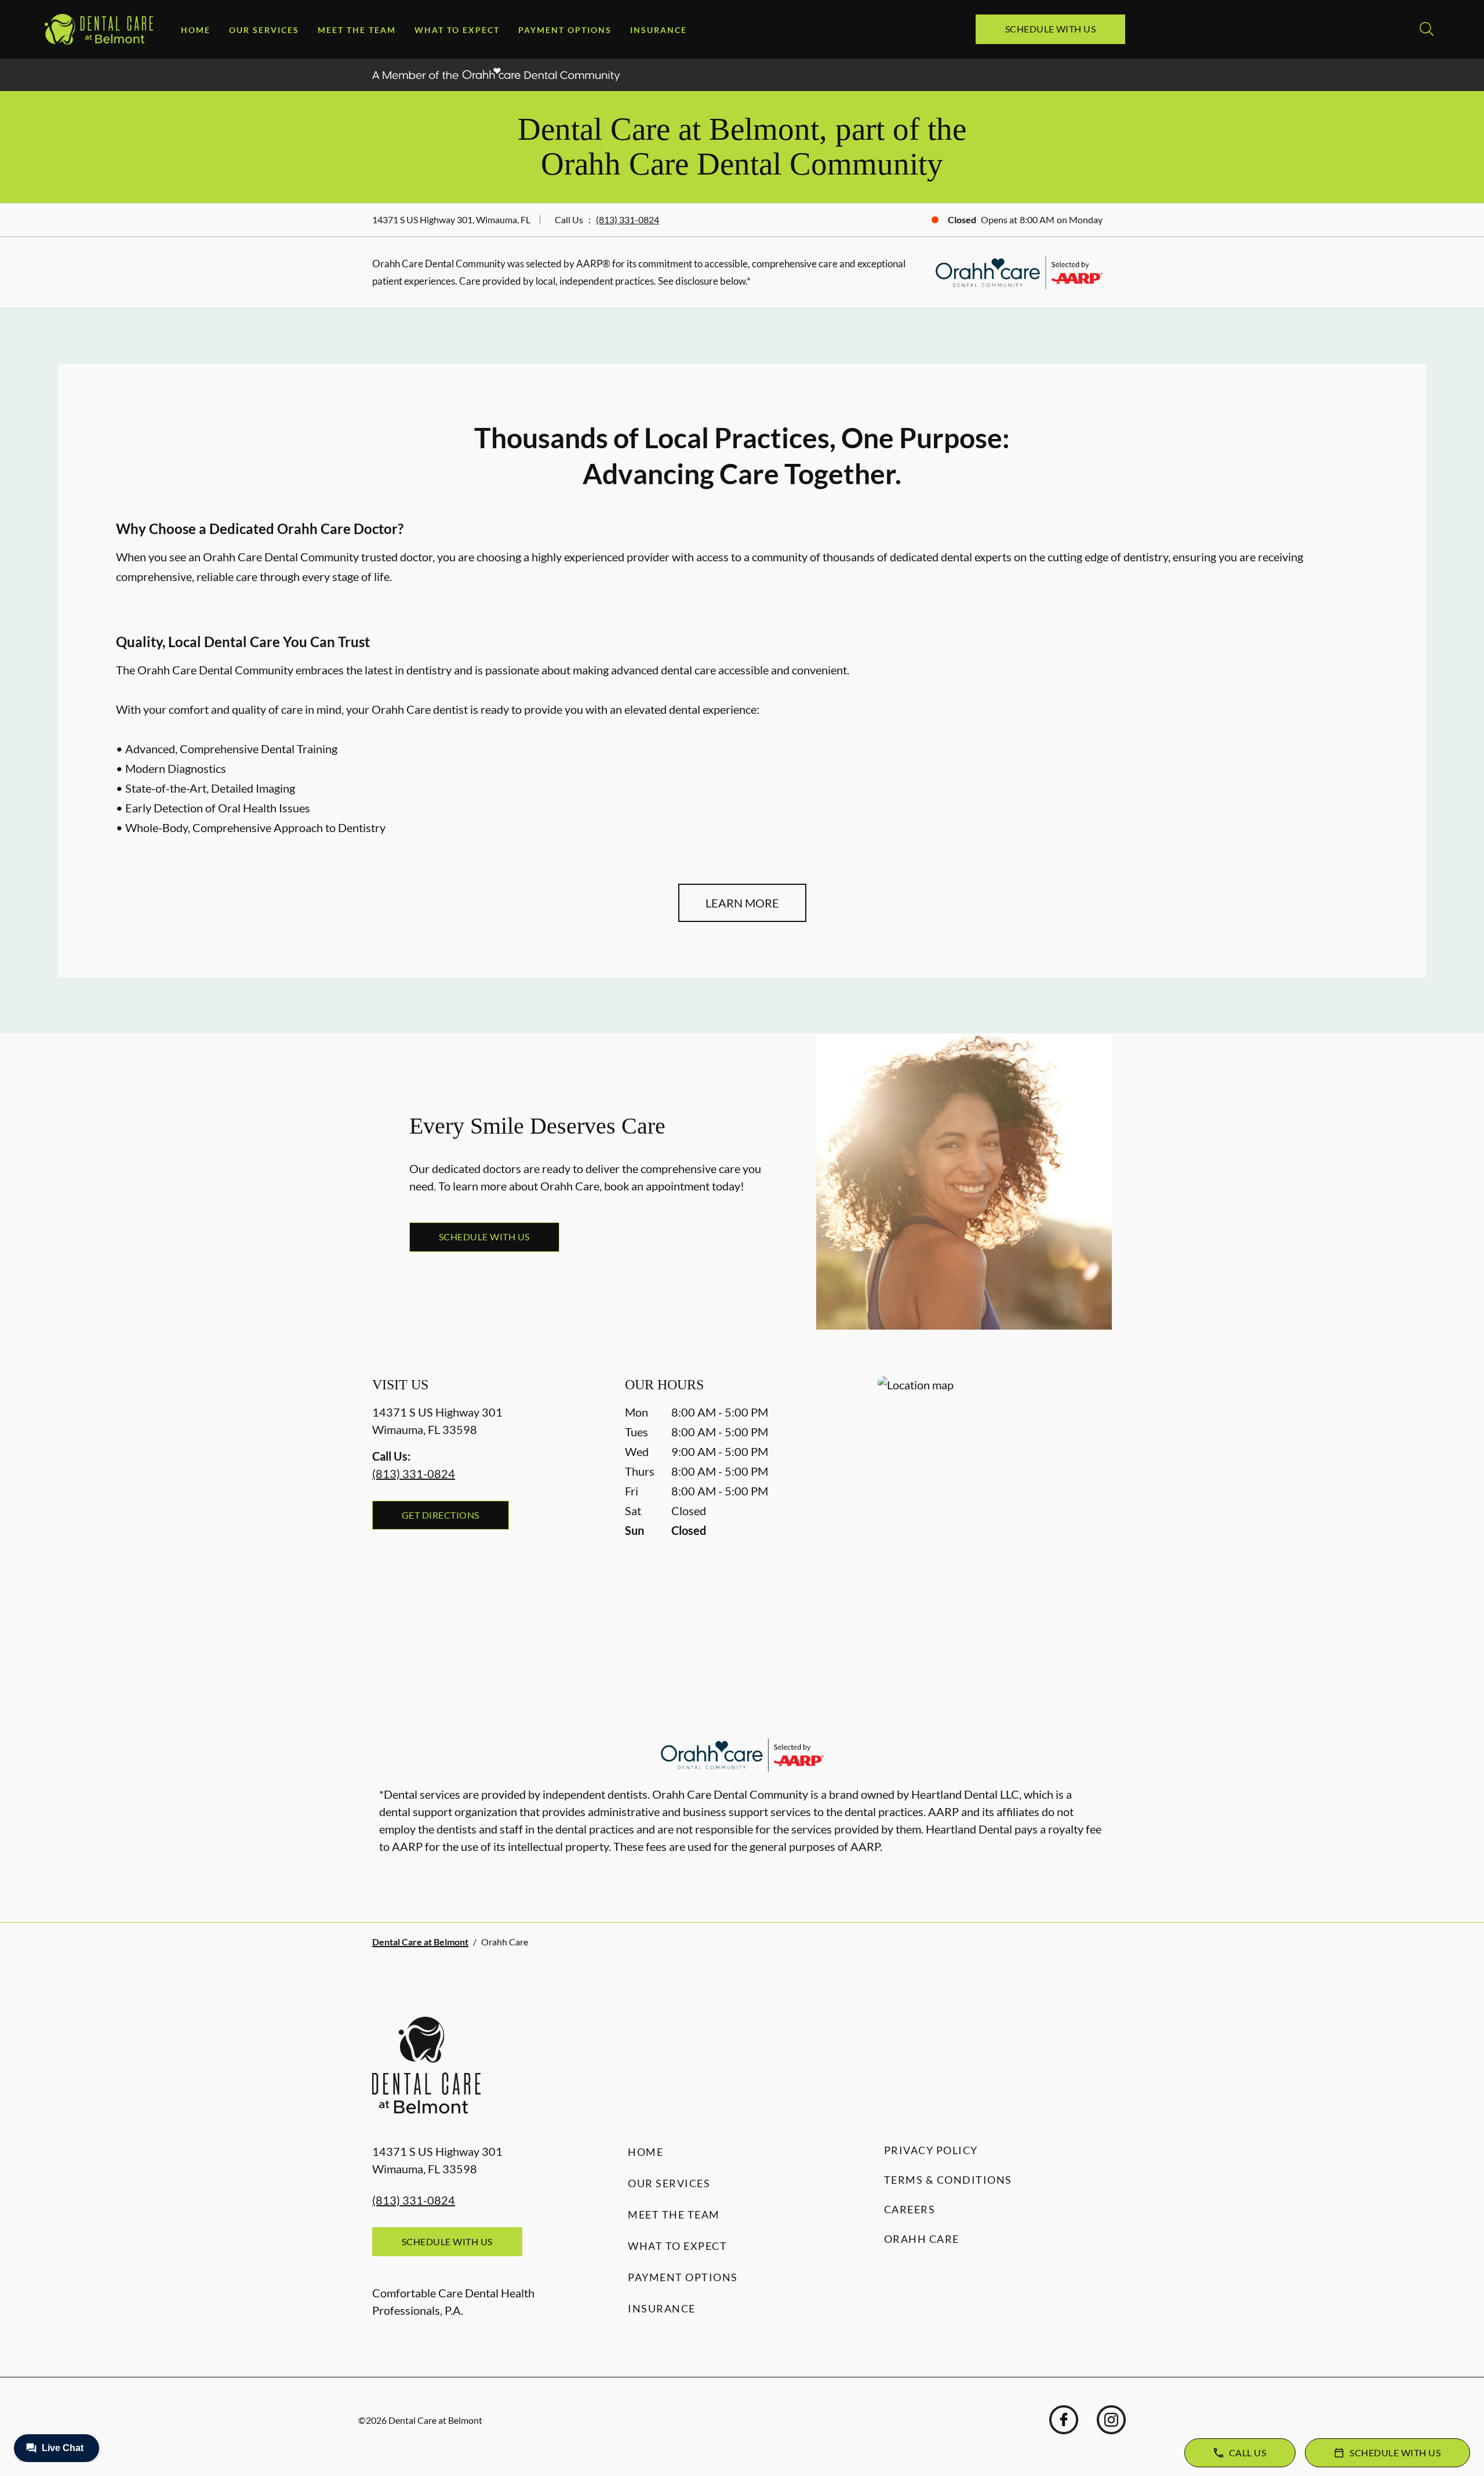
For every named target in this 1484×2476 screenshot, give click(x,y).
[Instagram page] (1111, 2420)
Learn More (742, 903)
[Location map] (995, 1500)
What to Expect (457, 30)
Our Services (264, 30)
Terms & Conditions (948, 2180)
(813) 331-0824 (628, 219)
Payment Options (565, 30)
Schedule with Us (1051, 29)
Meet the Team (357, 30)
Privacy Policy (931, 2150)
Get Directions (441, 1515)
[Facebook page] (1064, 2420)
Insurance (659, 30)
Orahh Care (922, 2239)
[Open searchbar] (1427, 29)
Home (196, 30)
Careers (910, 2209)
